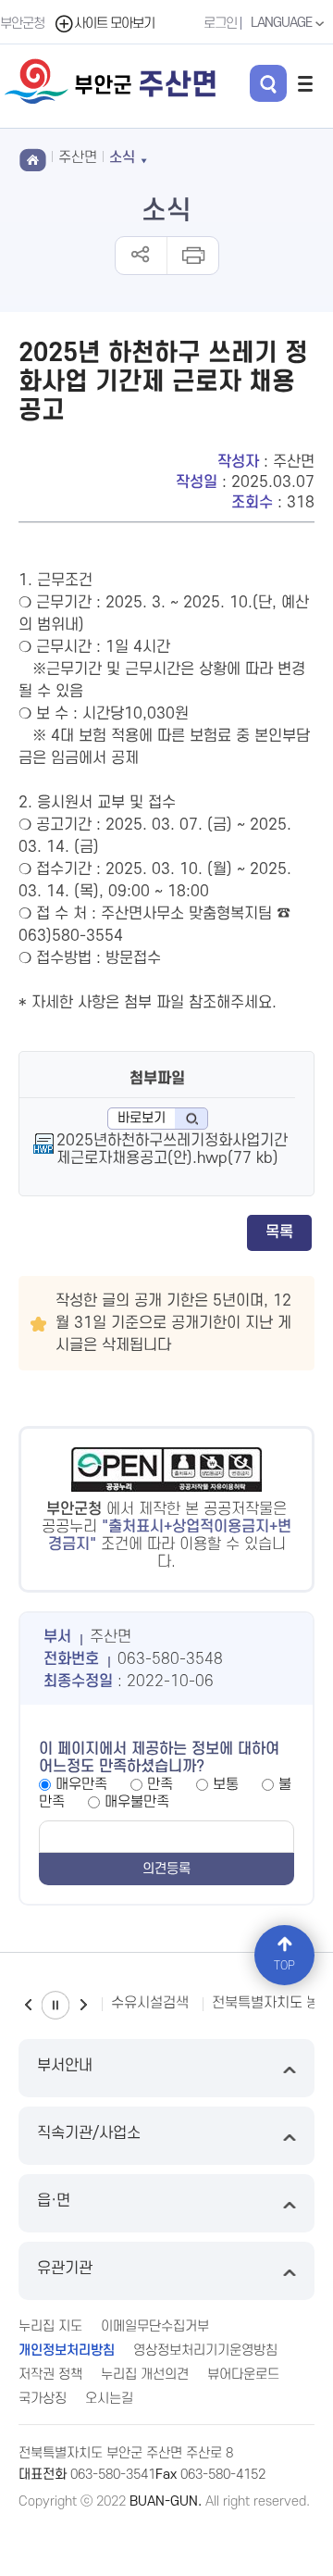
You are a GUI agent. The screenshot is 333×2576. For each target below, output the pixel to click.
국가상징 (43, 2399)
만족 (160, 1784)
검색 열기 (268, 83)
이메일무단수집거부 (155, 2326)
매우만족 (81, 1784)
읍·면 (54, 2201)
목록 (279, 1232)
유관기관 (65, 2269)
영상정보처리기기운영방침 (205, 2351)
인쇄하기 (192, 256)
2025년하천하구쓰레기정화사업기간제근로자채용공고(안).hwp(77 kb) (172, 1150)
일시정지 (55, 2005)
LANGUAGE (283, 23)
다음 (83, 2005)
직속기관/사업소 (89, 2133)
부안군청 (22, 24)
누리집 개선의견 (145, 2375)
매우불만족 (137, 1802)
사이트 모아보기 (114, 24)
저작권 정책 (50, 2375)
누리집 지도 (50, 2326)
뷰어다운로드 (243, 2375)
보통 (226, 1784)
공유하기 (141, 256)
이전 (28, 2005)
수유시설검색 (150, 2003)
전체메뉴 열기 (305, 83)
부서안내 (65, 2066)
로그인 (220, 24)
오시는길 (109, 2399)
